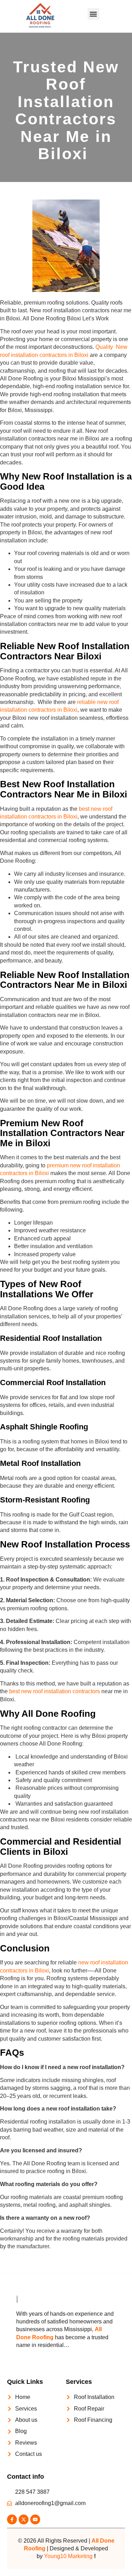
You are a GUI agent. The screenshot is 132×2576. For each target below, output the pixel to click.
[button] (93, 14)
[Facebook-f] (12, 2519)
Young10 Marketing (68, 2556)
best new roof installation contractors (55, 1691)
